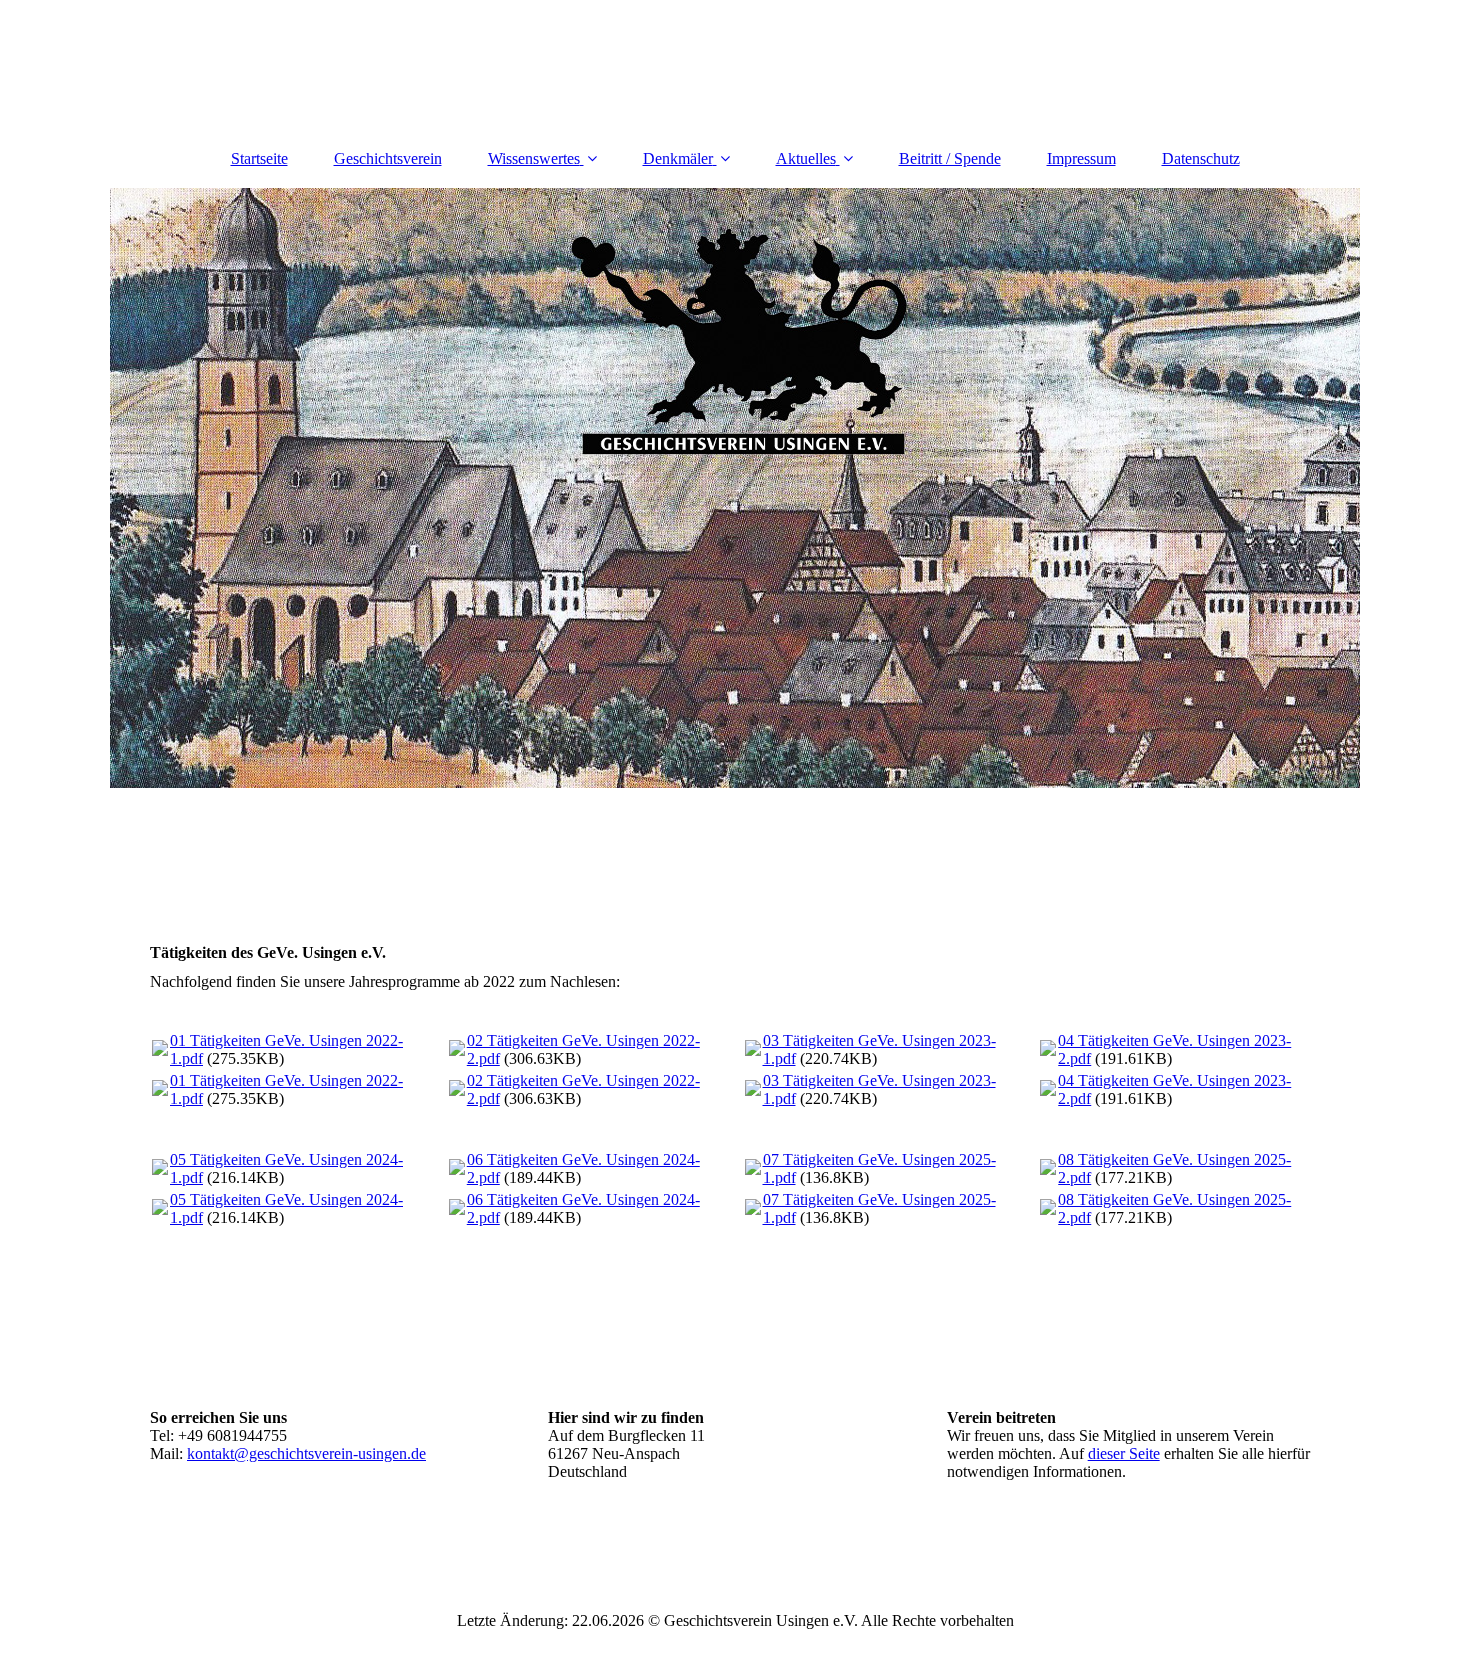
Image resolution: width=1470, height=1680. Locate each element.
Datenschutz (1201, 158)
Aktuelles (806, 158)
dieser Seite (1124, 1453)
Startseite (259, 158)
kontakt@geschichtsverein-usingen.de (306, 1453)
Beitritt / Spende (950, 158)
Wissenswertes (534, 158)
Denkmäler (678, 158)
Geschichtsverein (388, 158)
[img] (735, 488)
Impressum (1081, 158)
